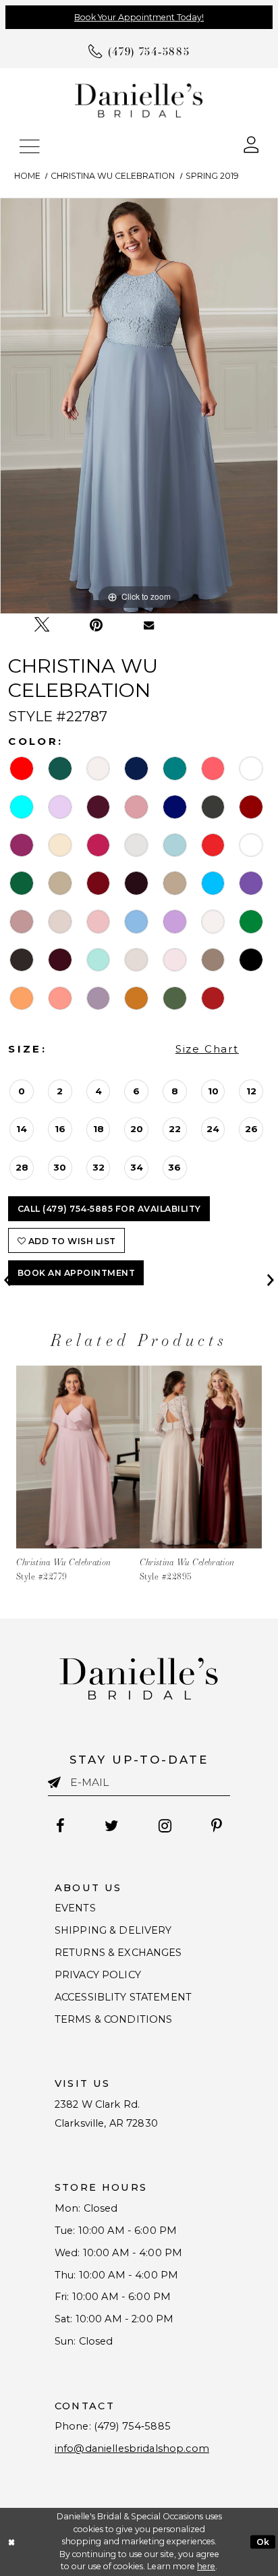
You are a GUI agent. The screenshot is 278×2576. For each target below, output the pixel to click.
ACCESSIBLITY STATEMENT (123, 1997)
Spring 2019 (212, 176)
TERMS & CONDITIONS (114, 2019)
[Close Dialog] (12, 2542)
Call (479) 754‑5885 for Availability (109, 1209)
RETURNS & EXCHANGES (118, 1953)
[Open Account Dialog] (251, 144)
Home (27, 176)
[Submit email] (59, 1783)
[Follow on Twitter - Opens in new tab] (111, 1826)
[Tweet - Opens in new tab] (42, 625)
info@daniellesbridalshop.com (132, 2448)
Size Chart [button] (207, 1049)
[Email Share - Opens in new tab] (149, 625)
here (206, 2566)
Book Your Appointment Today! (139, 17)
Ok (263, 2541)
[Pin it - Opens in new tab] (96, 625)
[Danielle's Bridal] (139, 100)
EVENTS (75, 1908)
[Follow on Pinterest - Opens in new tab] (217, 1826)
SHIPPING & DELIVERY (113, 1930)
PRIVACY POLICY (98, 1975)
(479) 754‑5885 (132, 2426)
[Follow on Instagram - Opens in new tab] (165, 1826)
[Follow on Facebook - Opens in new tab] (60, 1826)
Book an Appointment (76, 1273)
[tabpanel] (139, 406)
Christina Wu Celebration (113, 176)
